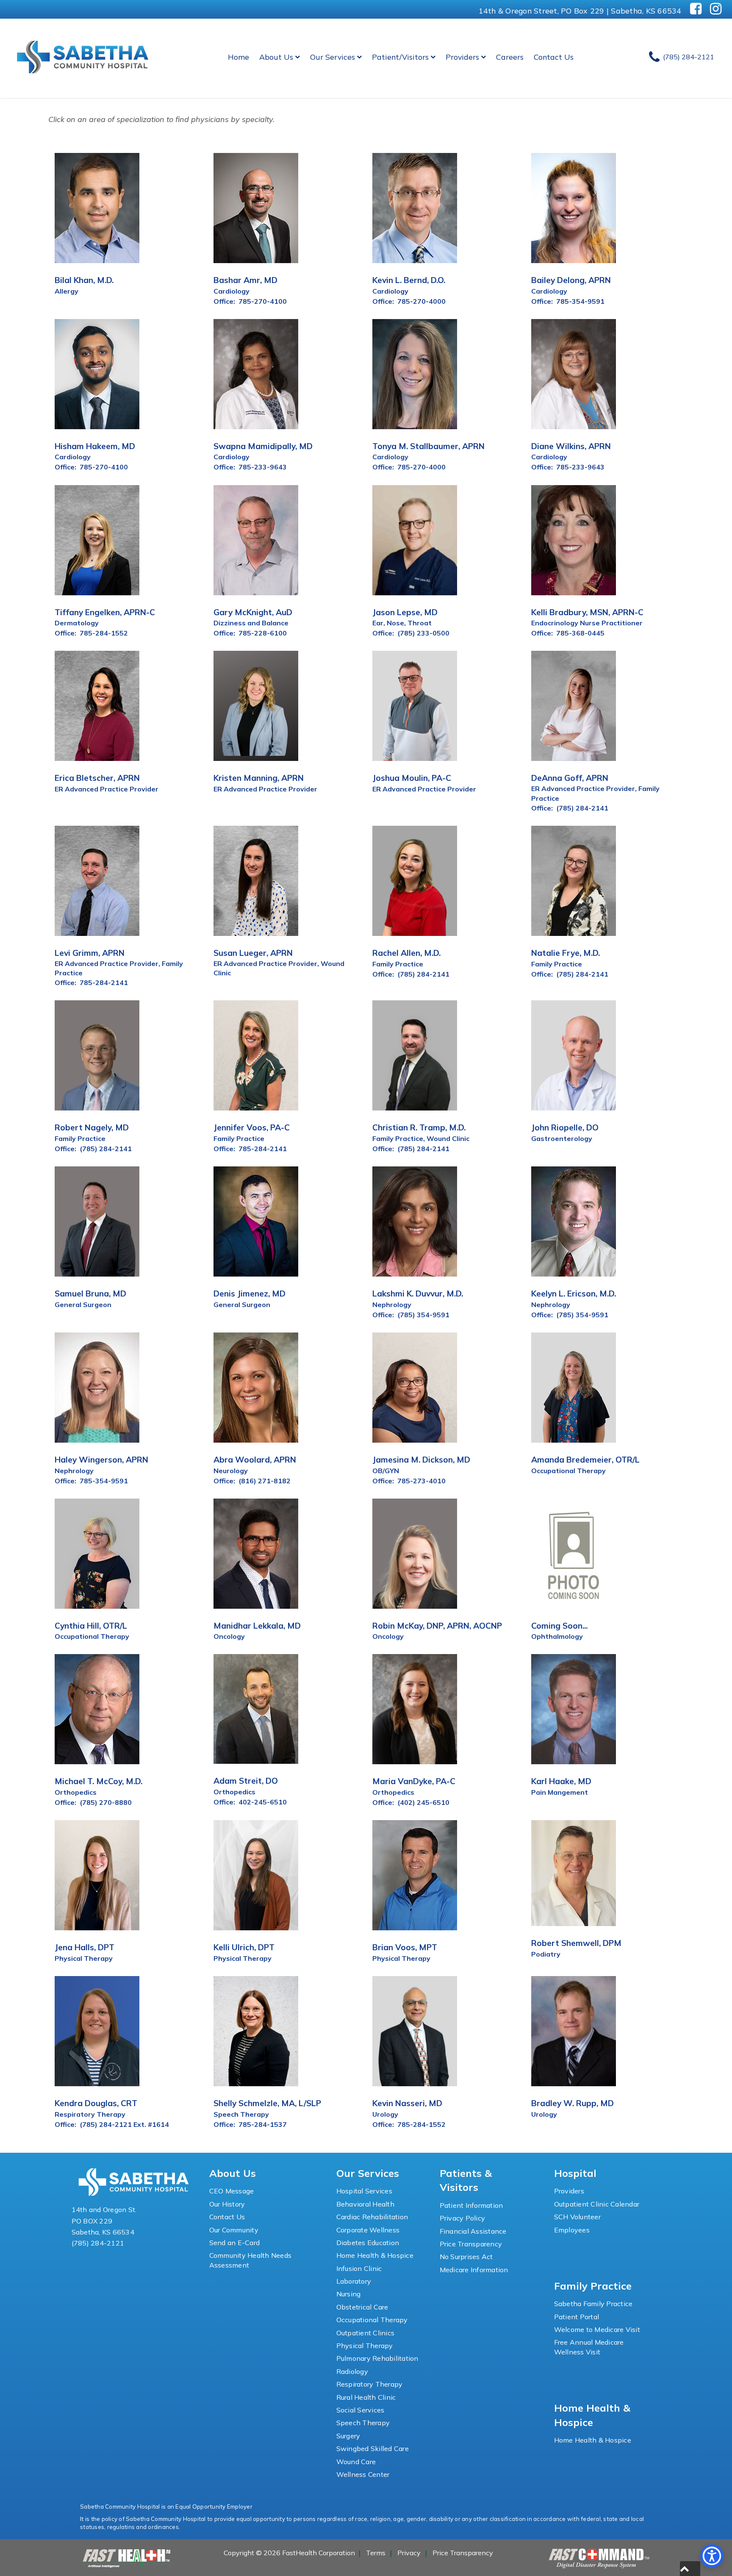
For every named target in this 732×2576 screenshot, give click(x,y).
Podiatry (546, 1954)
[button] (690, 2569)
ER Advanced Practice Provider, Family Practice (595, 793)
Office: (224, 301)
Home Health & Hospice (375, 2255)
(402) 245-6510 (423, 1802)
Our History (227, 2204)
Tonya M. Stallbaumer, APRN (428, 446)
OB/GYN (386, 1471)
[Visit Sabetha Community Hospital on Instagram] (716, 9)
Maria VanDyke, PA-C (414, 1781)
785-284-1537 (263, 2124)
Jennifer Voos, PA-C (252, 1127)
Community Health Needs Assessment (251, 2260)
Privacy (409, 2553)
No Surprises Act (466, 2257)
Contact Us (554, 57)
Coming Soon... (559, 1626)
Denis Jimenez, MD (250, 1294)
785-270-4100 (263, 301)
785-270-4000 (421, 301)
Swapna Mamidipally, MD (263, 446)
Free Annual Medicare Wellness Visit (589, 2347)
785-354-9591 (580, 301)
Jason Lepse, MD (405, 612)
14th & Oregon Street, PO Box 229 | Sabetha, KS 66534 (580, 11)
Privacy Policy (463, 2218)
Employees (572, 2230)
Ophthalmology (557, 1636)
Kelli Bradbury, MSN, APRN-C (587, 612)
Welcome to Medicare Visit (597, 2329)
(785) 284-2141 (582, 808)
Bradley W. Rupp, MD (573, 2103)
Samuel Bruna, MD (90, 1294)
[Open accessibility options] (712, 2556)
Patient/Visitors (400, 57)
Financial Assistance (473, 2231)
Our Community (234, 2230)
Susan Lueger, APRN (253, 953)
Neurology (231, 1471)
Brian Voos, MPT (405, 1947)
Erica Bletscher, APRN (97, 778)
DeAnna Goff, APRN (570, 778)
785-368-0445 (580, 633)
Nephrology (392, 1305)
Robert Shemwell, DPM (576, 1943)
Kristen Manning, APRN (259, 778)
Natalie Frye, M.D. (566, 953)
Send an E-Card (235, 2243)
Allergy (67, 291)
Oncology (229, 1636)
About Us (276, 57)
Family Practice (398, 964)
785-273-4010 (421, 1481)
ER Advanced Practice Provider (107, 789)
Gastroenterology (562, 1138)
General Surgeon (83, 1305)
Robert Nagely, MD (92, 1127)
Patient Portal (577, 2317)
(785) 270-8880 (106, 1802)
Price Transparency (471, 2244)
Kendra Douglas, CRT (96, 2103)
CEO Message (232, 2191)
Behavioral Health (365, 2204)
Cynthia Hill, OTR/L (91, 1626)
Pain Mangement (560, 1792)
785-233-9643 (263, 467)
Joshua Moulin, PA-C (412, 778)
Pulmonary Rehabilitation (377, 2358)
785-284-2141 (104, 983)
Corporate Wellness (368, 2230)
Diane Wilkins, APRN (571, 446)
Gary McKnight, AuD (253, 612)
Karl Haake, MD (561, 1781)
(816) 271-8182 (265, 1481)
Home (238, 57)
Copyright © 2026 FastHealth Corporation (289, 2553)
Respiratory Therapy (90, 2114)
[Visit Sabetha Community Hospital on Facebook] (696, 9)
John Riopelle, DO (565, 1127)
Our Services (333, 57)
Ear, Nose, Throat (402, 623)
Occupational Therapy (568, 1471)
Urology (385, 2114)
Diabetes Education (368, 2243)
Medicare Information (474, 2270)
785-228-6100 (263, 633)
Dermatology (77, 623)
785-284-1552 (104, 633)
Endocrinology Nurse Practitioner (587, 623)
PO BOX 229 (92, 2221)
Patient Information (471, 2205)
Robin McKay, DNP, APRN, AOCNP (437, 1626)
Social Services (360, 2410)
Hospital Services (364, 2191)
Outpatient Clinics (366, 2333)
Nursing (349, 2294)
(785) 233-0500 (423, 633)
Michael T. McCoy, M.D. (98, 1781)
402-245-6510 (263, 1802)
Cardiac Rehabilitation (372, 2217)
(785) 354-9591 (423, 1315)
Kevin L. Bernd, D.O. (409, 280)
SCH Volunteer (577, 2217)
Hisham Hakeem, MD (95, 446)
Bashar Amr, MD (245, 280)
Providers (462, 57)
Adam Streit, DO (246, 1781)
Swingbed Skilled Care (373, 2448)
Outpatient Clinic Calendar (597, 2204)
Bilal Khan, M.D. (84, 280)
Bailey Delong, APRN (571, 280)
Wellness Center (363, 2474)
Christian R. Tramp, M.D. (419, 1127)
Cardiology (232, 291)
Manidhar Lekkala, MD (257, 1626)
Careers (510, 57)
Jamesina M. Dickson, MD (421, 1460)
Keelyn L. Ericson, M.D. (574, 1294)
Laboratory (354, 2281)
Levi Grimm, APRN (90, 953)
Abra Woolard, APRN (255, 1460)
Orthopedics (76, 1792)
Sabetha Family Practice (593, 2304)
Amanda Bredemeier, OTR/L (585, 1460)
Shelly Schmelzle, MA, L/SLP (267, 2103)
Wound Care (356, 2462)
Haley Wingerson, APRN (101, 1460)
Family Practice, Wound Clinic (421, 1138)
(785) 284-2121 (98, 2243)
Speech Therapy (241, 2114)
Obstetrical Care (362, 2307)
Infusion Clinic (359, 2268)
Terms (376, 2553)
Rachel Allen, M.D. (406, 953)
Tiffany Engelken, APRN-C (105, 612)
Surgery (348, 2436)
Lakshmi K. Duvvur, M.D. (418, 1294)
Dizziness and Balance (251, 623)
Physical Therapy (84, 1958)
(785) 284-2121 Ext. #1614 (124, 2124)
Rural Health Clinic (366, 2397)
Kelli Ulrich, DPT (244, 1947)
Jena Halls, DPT (85, 1947)
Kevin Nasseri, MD (407, 2103)
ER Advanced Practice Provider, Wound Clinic (279, 968)
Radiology (352, 2371)
